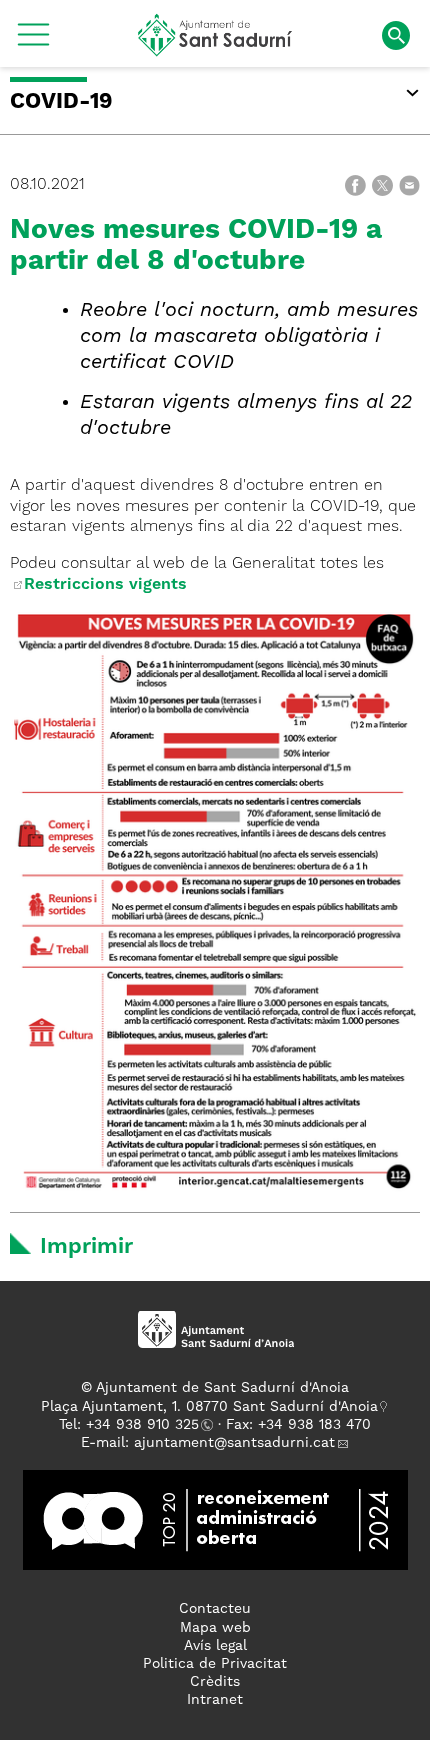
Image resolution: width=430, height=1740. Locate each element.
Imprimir (86, 1247)
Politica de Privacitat (215, 1664)
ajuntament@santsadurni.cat (234, 1443)
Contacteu (215, 1609)
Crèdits (215, 1682)
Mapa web (215, 1628)
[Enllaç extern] (17, 585)
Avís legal (215, 1646)
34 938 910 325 (146, 1425)
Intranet (215, 1700)
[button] (33, 42)
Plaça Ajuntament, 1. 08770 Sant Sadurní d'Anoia (209, 1407)
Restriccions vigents (105, 585)
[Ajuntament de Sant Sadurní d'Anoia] (215, 49)
